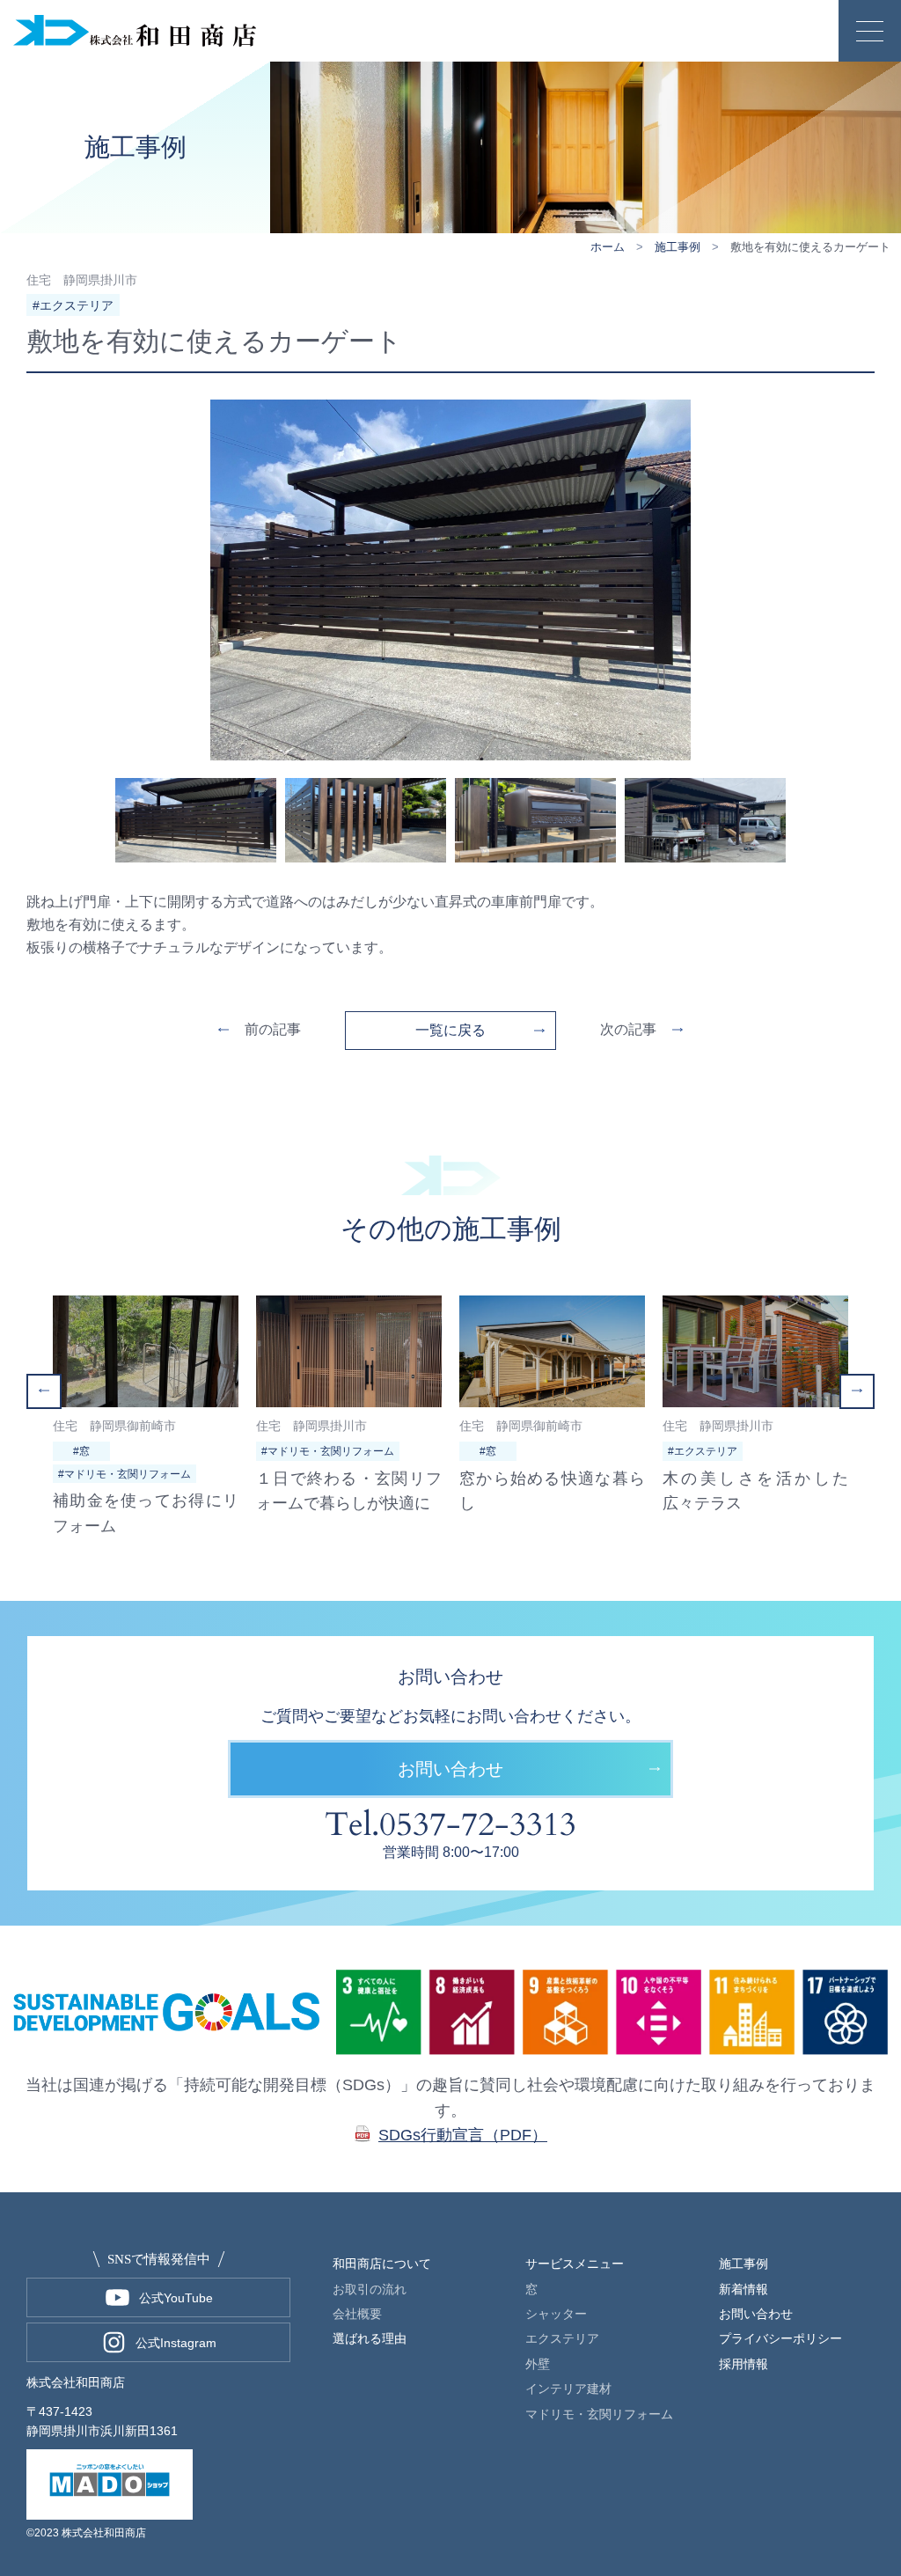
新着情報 (744, 2289)
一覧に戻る (450, 1030)
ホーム (608, 247)
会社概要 (357, 2314)
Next (857, 1391)
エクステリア (562, 2338)
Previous (44, 1391)
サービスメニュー (575, 2264)
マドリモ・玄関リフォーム (599, 2414)
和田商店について (382, 2264)
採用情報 (744, 2364)
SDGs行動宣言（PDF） (463, 2135)
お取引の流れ (370, 2289)
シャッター (556, 2314)
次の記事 (628, 1029)
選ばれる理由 (370, 2338)
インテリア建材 (568, 2389)
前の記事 (273, 1029)
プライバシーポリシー (780, 2338)
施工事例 (678, 247)
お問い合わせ (450, 1769)
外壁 (538, 2364)
